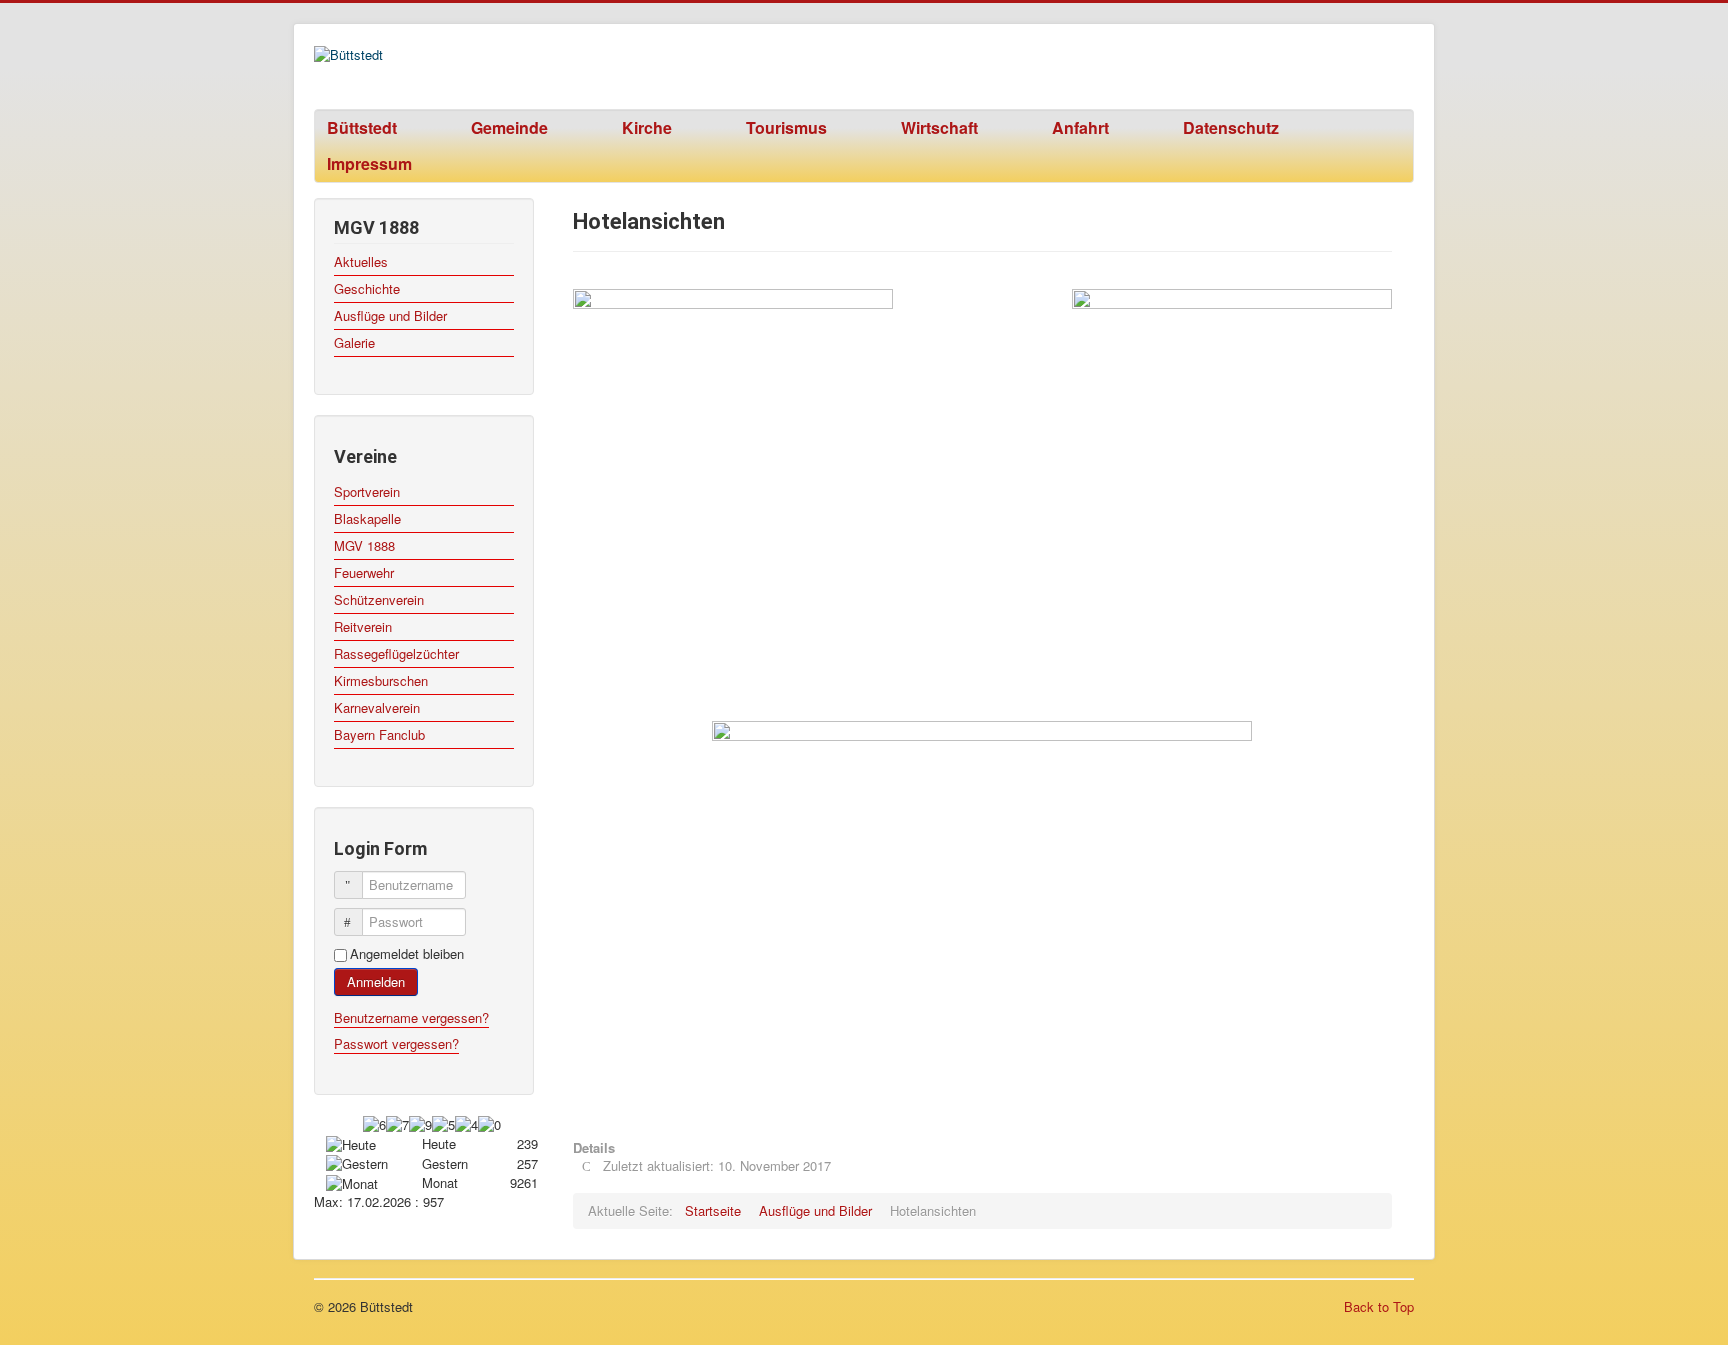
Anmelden (376, 981)
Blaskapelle (367, 518)
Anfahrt (1080, 127)
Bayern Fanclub (379, 734)
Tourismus (786, 127)
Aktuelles (361, 261)
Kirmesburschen (381, 680)
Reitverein (363, 626)
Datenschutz (1231, 127)
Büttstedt (362, 127)
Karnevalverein (377, 707)
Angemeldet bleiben (407, 954)
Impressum (369, 163)
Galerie (354, 342)
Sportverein (367, 491)
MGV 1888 (364, 545)
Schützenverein (379, 599)
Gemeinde (509, 127)
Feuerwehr (364, 572)
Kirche (647, 127)
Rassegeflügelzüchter (396, 653)
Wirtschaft (939, 127)
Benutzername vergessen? (411, 1017)
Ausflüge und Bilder (390, 315)
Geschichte (367, 288)
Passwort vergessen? (396, 1043)
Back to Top (1379, 1306)
